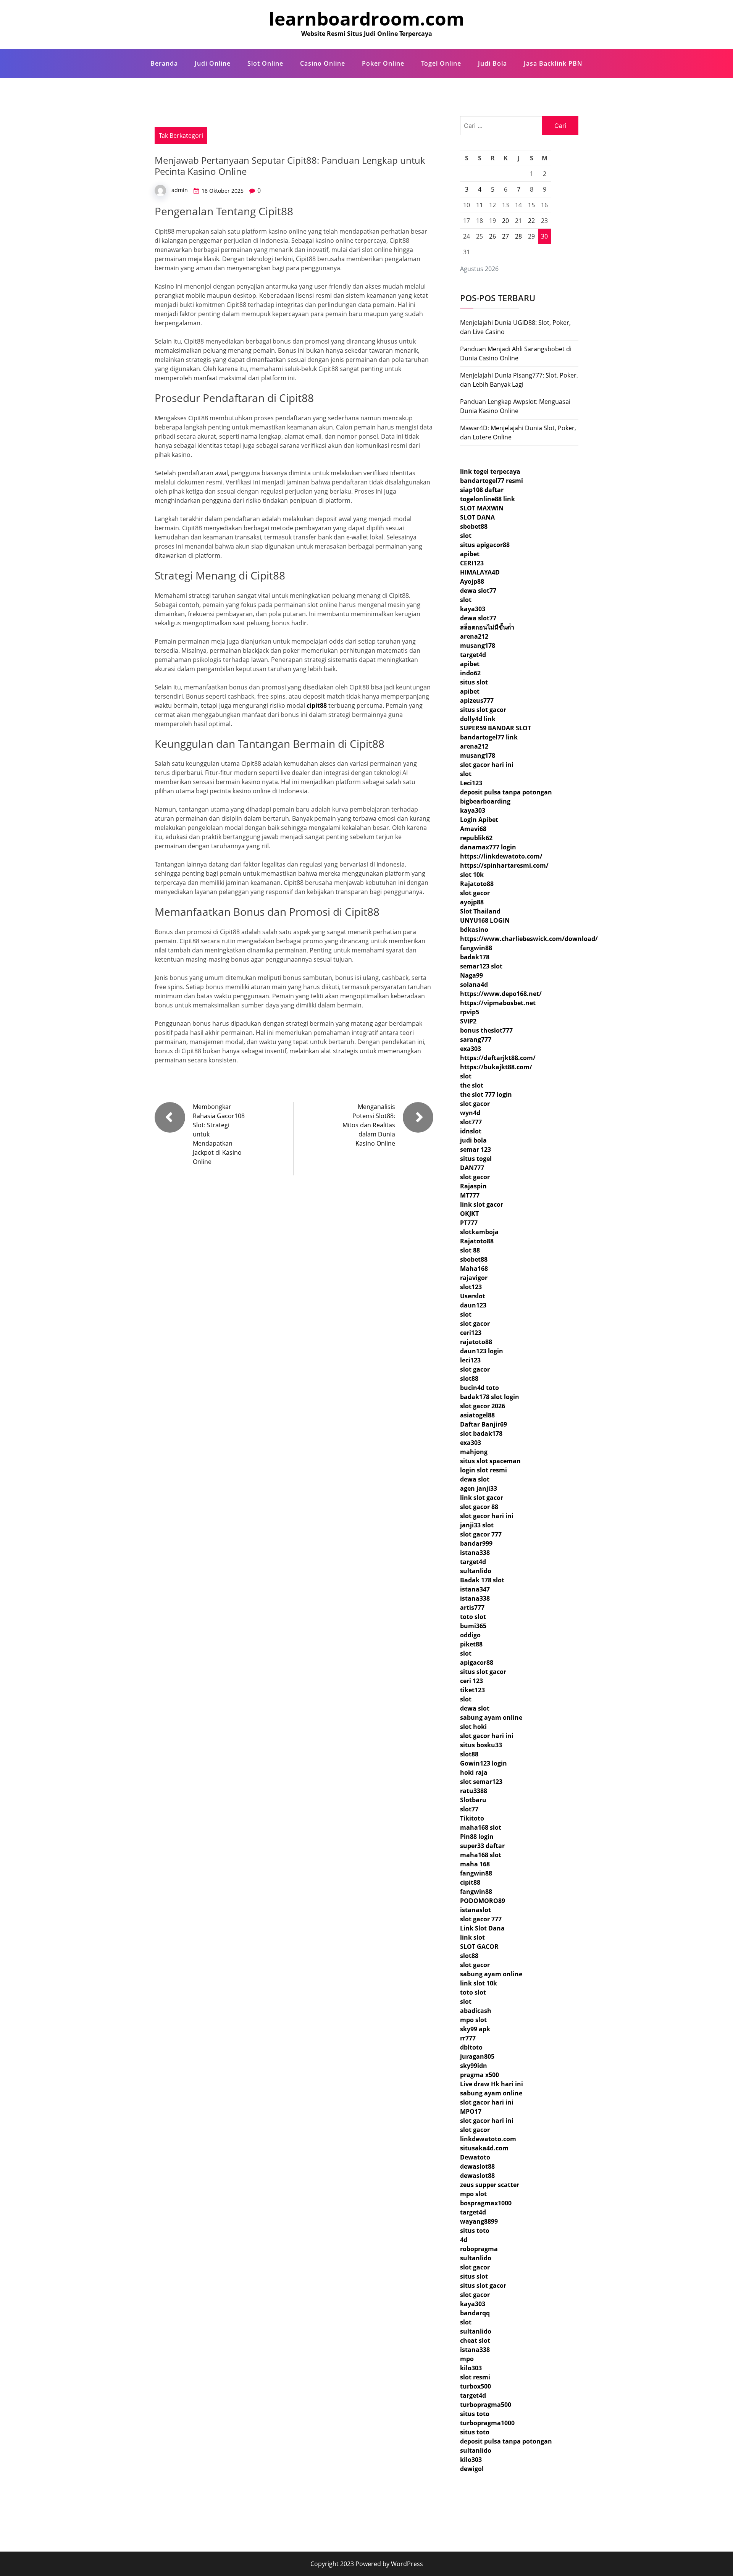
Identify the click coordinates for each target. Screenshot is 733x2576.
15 (531, 205)
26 (492, 236)
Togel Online (441, 63)
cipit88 (317, 705)
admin (180, 190)
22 (531, 221)
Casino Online (323, 63)
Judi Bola (492, 63)
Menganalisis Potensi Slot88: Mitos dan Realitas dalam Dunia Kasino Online (369, 1125)
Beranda (164, 63)
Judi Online (213, 63)
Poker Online (383, 63)
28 (518, 236)
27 (505, 236)
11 (480, 205)
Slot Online (265, 63)
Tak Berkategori (181, 136)
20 (505, 221)
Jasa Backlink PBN (553, 63)
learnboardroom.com (366, 19)
